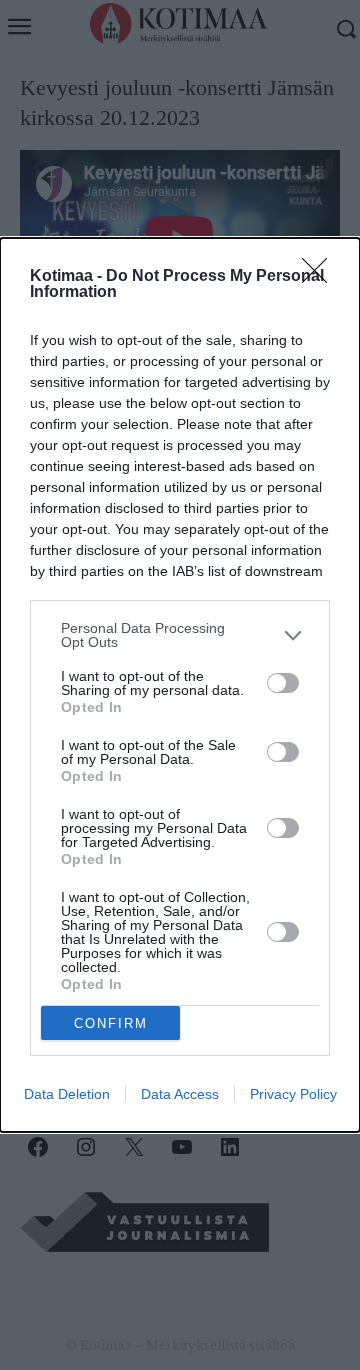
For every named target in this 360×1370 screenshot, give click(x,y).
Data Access (180, 1094)
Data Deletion (67, 1094)
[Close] (321, 277)
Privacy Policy (293, 1094)
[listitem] (180, 635)
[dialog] (180, 685)
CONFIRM (111, 1023)
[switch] (283, 683)
